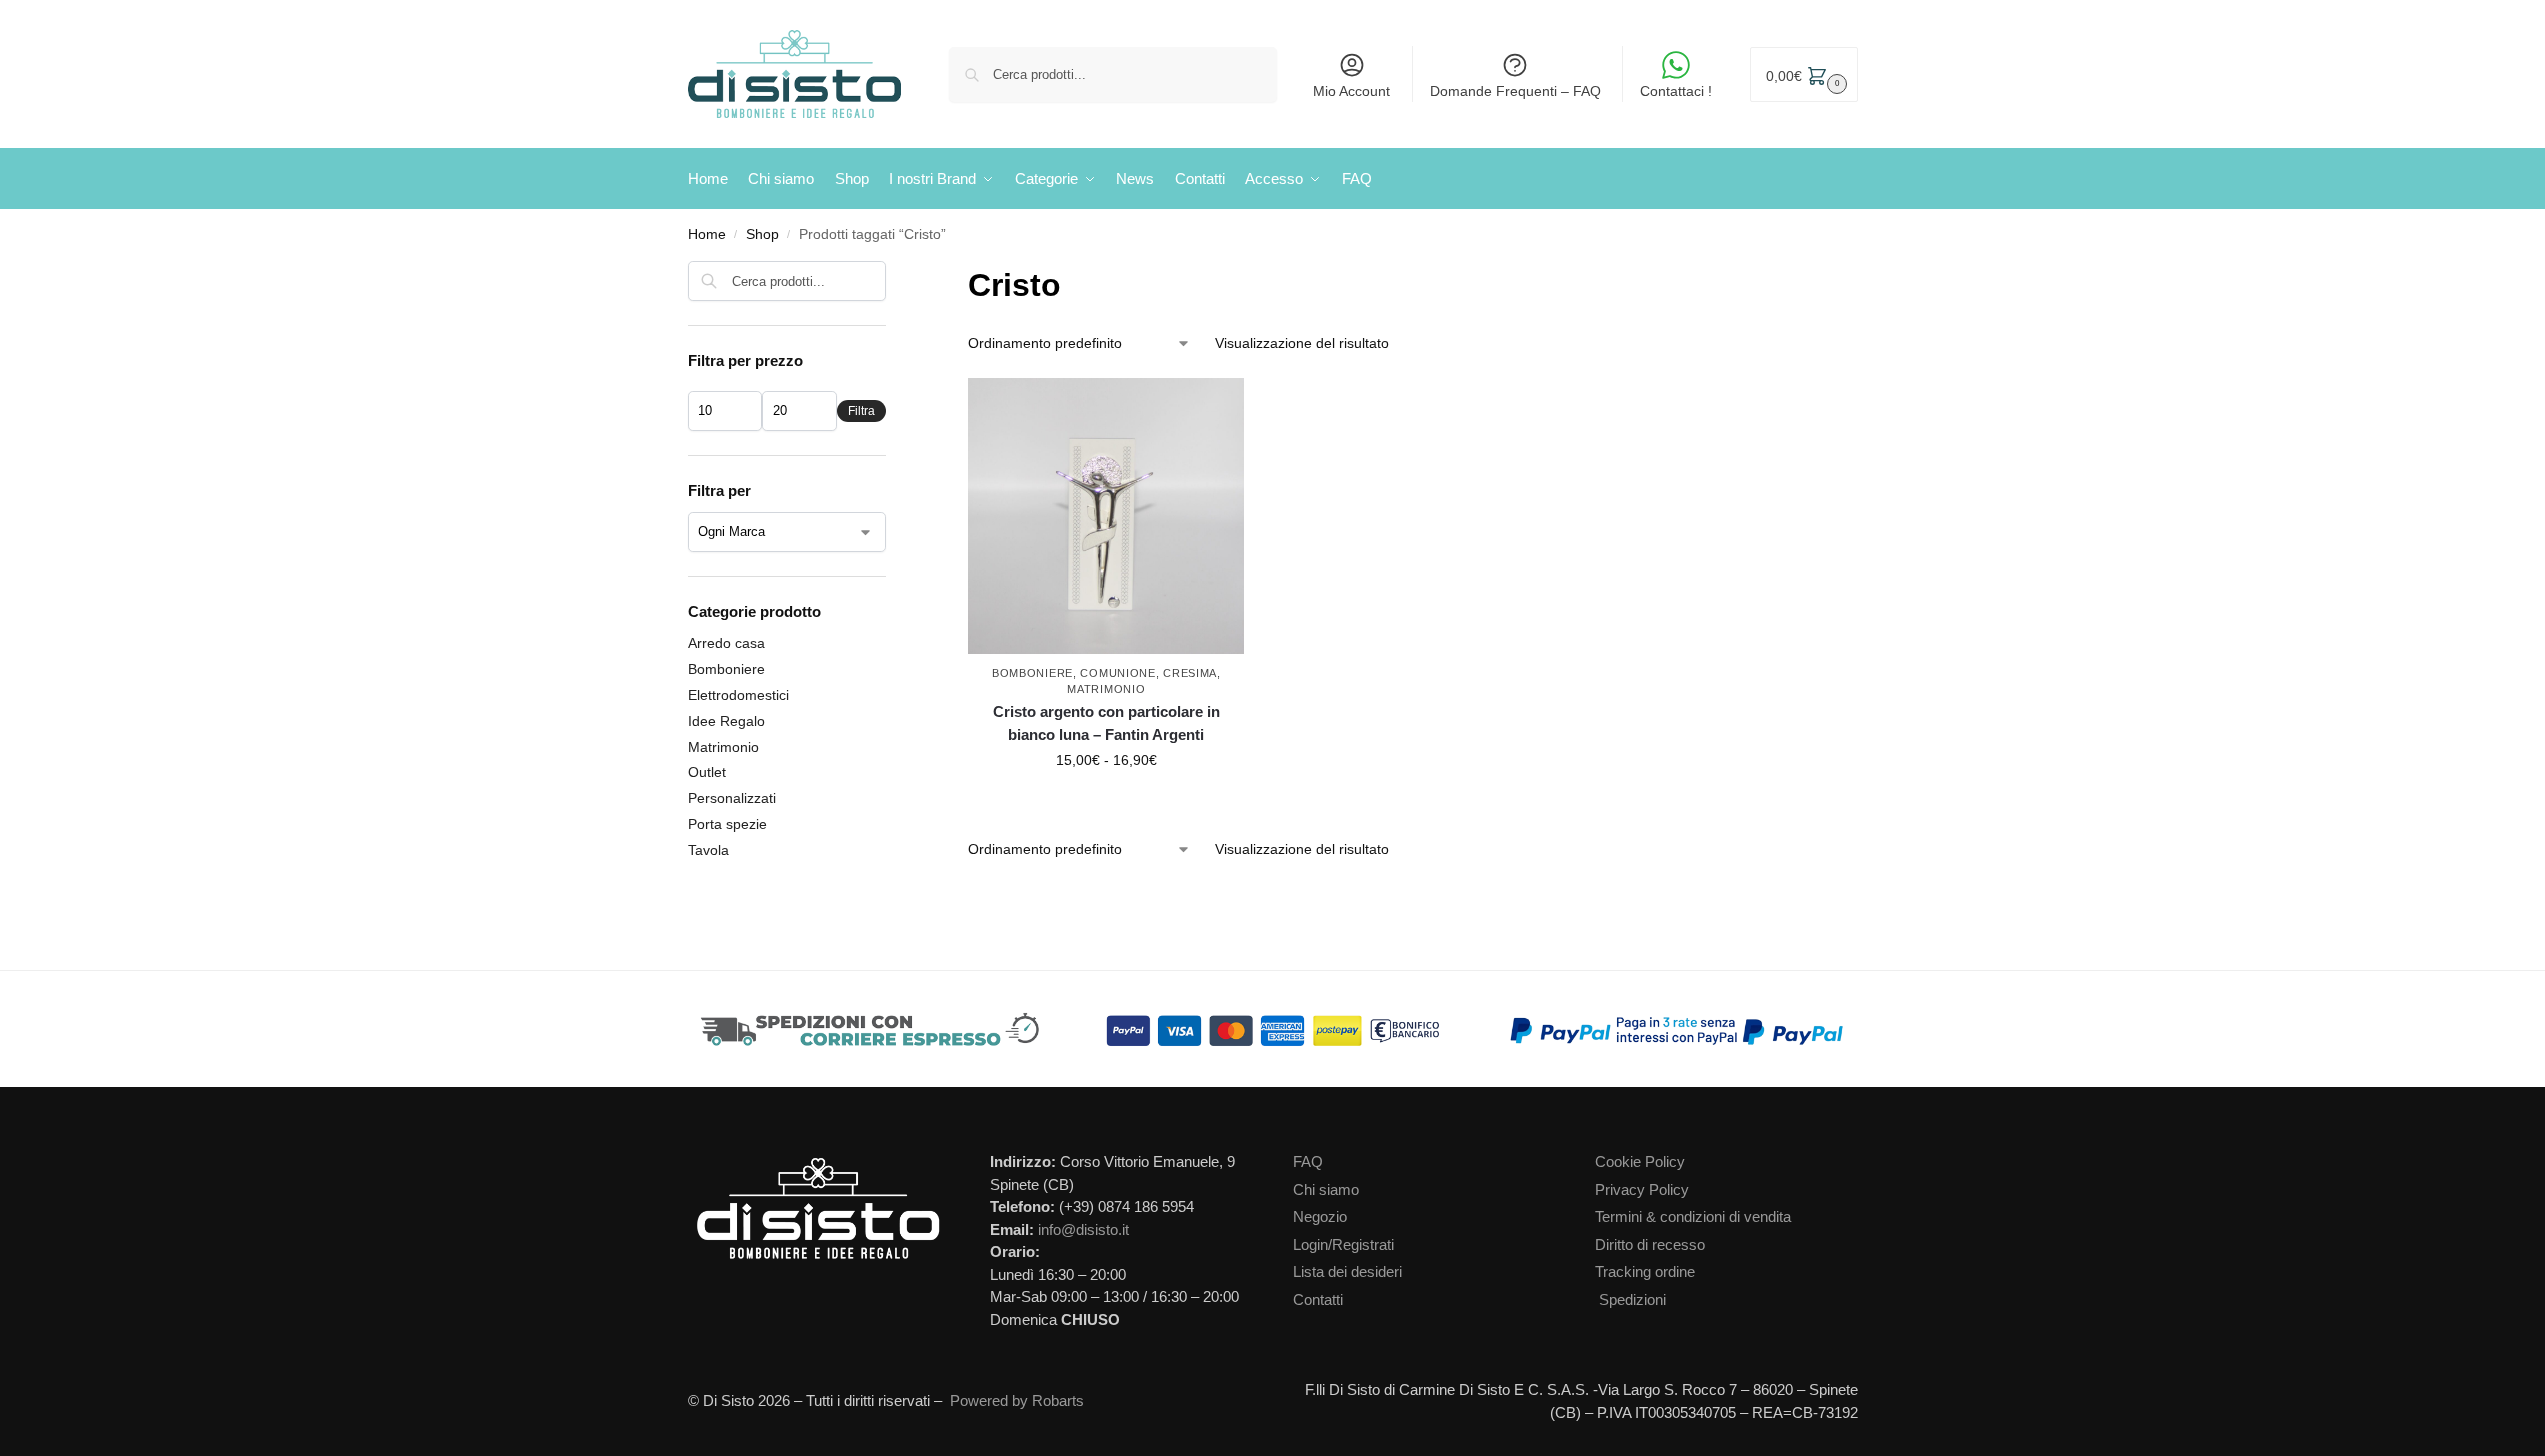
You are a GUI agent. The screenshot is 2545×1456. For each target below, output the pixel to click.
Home (707, 234)
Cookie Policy (1640, 1161)
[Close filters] (892, 273)
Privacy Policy (1642, 1189)
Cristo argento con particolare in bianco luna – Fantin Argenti (1106, 723)
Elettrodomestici (738, 695)
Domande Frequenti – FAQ (1515, 91)
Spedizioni (1632, 1299)
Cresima (1190, 673)
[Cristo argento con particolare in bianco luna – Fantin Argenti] (1106, 516)
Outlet (707, 772)
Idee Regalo (726, 721)
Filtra (861, 411)
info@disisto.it (1083, 1229)
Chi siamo (1326, 1189)
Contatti (1318, 1299)
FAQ (1308, 1161)
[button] (1804, 74)
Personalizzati (732, 798)
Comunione (1117, 673)
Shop (762, 234)
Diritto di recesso (1650, 1244)
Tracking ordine (1645, 1271)
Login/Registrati (1343, 1244)
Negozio (1320, 1216)
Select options (1106, 803)
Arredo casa (726, 643)
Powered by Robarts (1017, 1400)
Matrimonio (1106, 689)
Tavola (708, 850)
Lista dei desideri (1347, 1271)
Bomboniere (1032, 673)
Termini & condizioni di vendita (1693, 1216)
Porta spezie (727, 824)
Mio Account (1351, 91)
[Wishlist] (1234, 408)
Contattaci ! (1676, 91)
